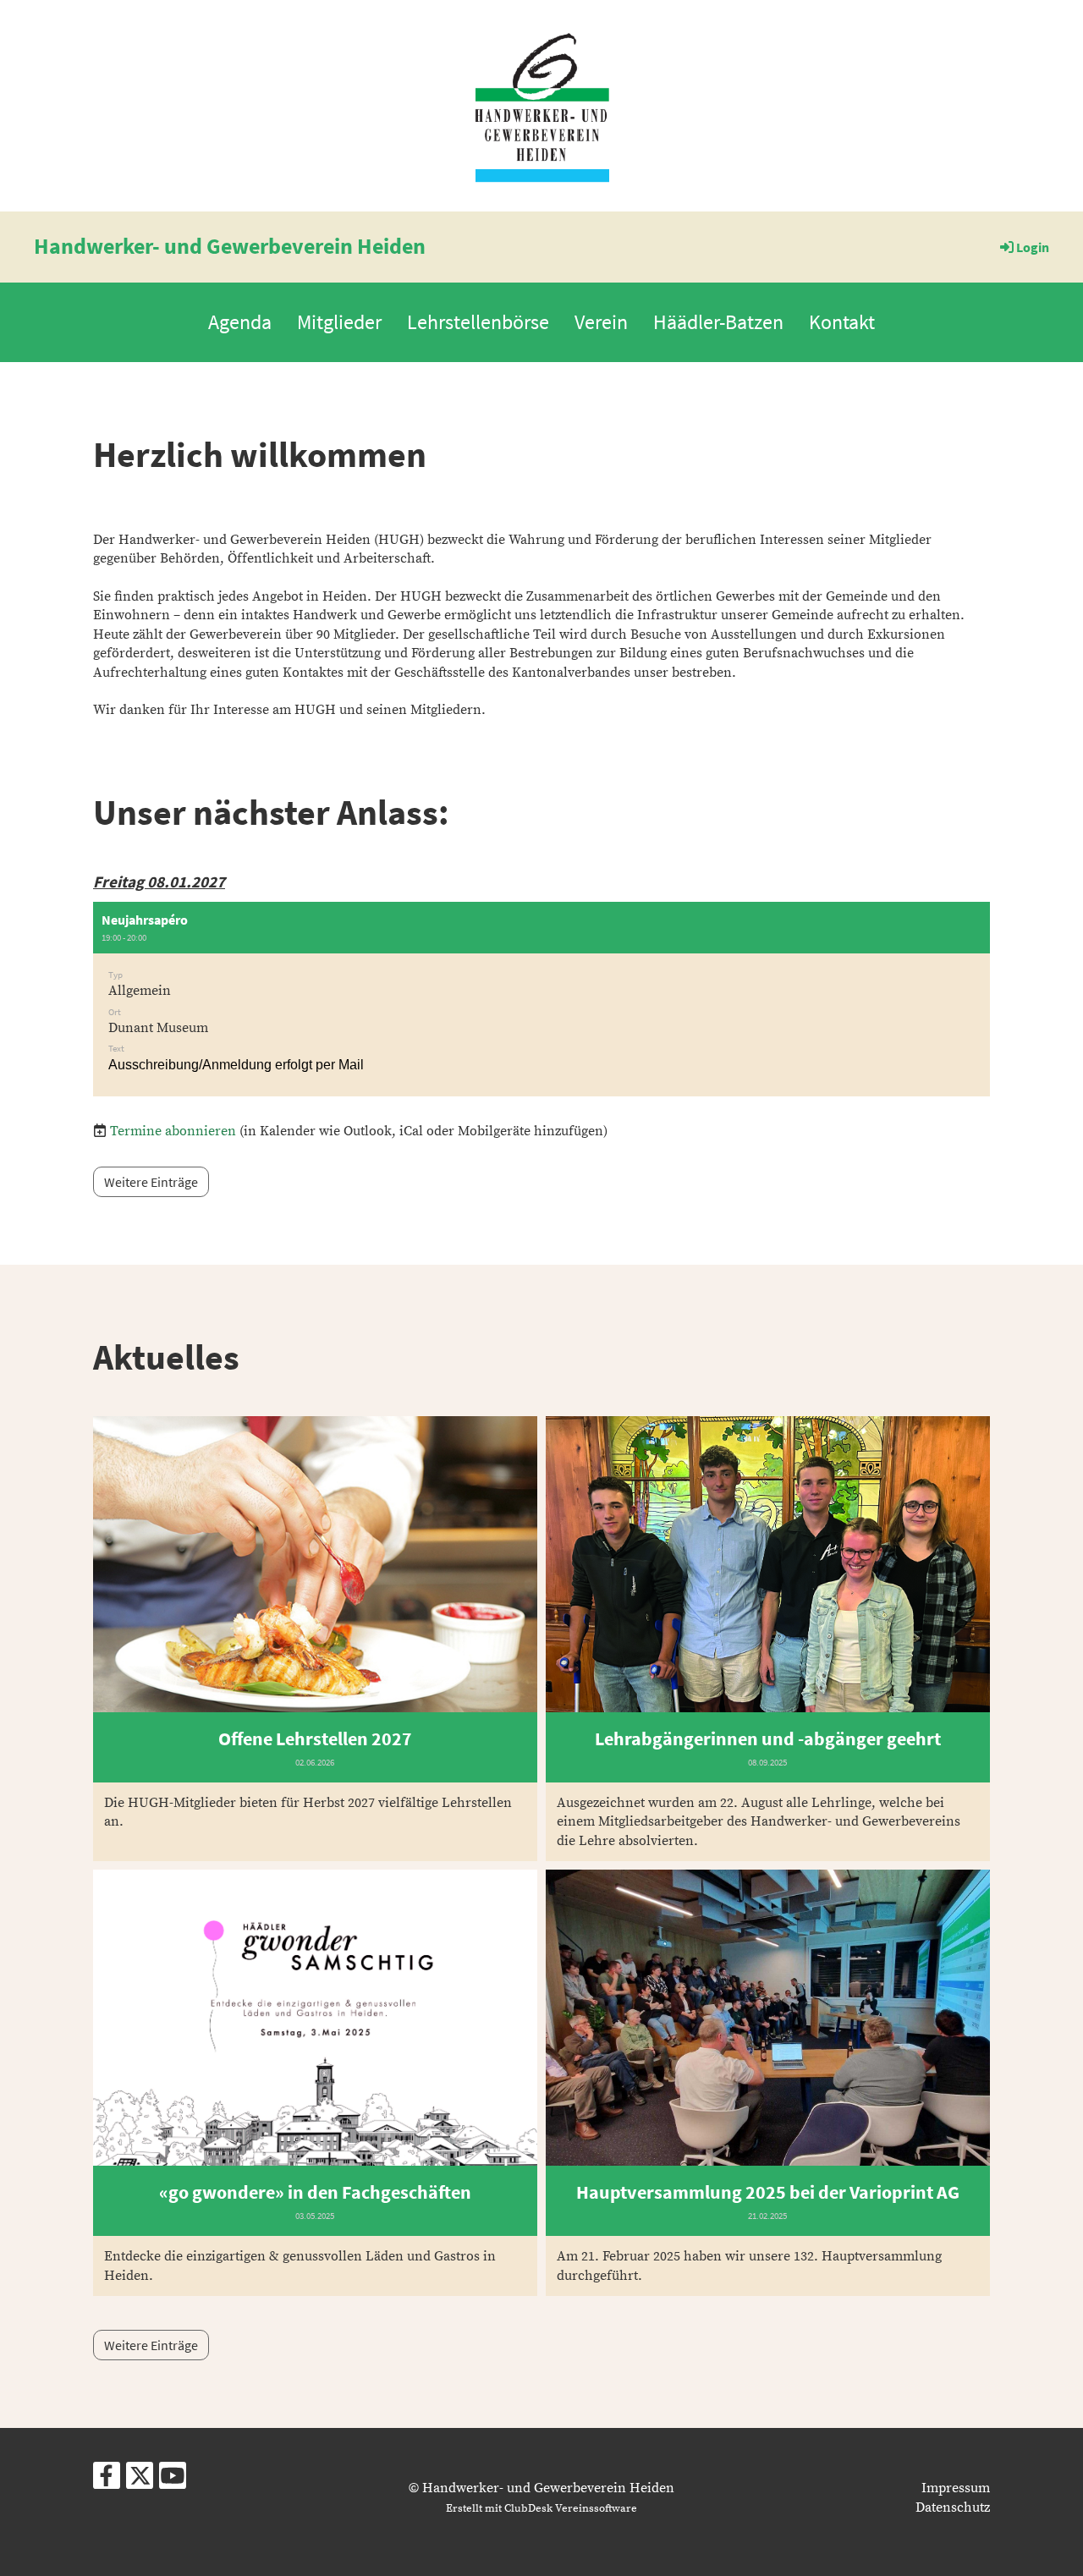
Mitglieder (339, 322)
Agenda (240, 322)
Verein (601, 322)
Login (1033, 247)
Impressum (956, 2488)
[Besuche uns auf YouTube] (173, 2481)
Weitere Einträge (151, 1182)
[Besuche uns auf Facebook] (107, 2481)
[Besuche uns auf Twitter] (140, 2481)
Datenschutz (953, 2507)
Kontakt (842, 322)
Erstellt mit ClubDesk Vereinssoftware (541, 2508)
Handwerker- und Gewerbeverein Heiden (230, 246)
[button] (541, 999)
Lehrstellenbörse (478, 322)
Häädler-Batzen (718, 322)
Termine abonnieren (173, 1131)
